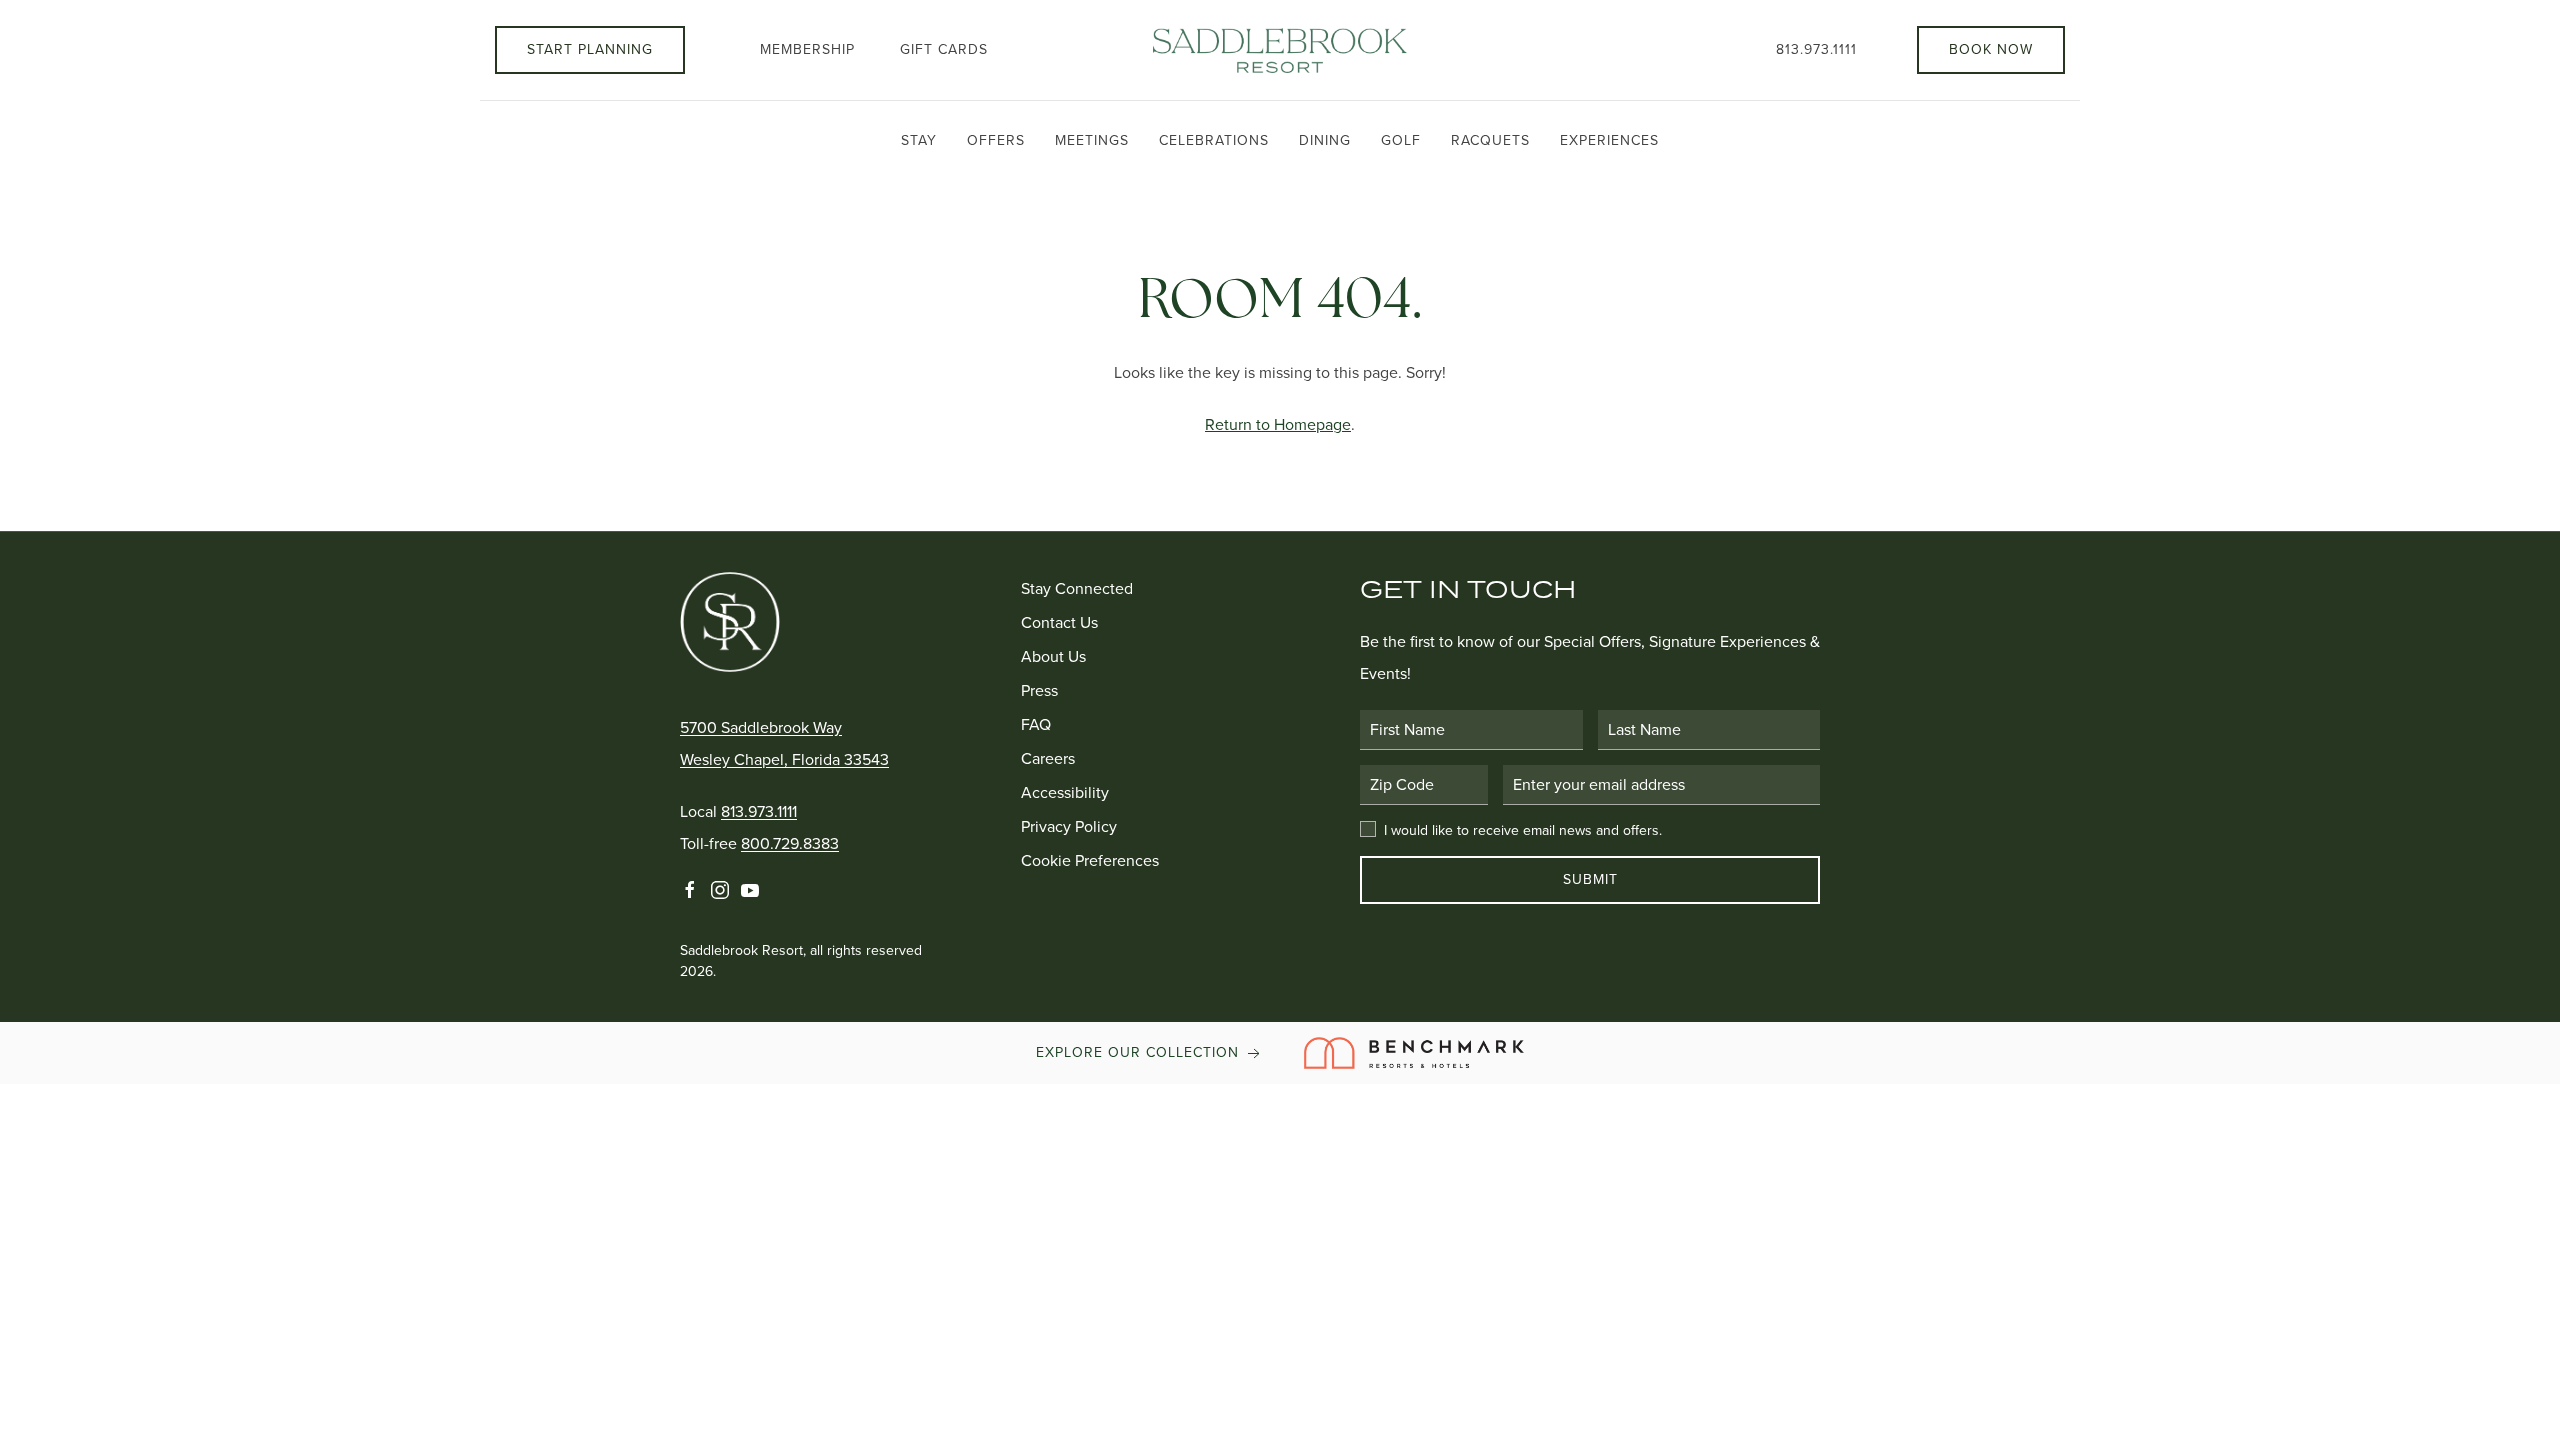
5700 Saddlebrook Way (761, 727)
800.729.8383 (790, 843)
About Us (1053, 656)
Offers (996, 140)
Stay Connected (1077, 588)
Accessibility (1065, 792)
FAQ (1036, 724)
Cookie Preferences (1090, 860)
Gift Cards (944, 49)
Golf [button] (1401, 140)
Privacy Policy (1069, 826)
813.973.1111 (1816, 49)
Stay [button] (919, 140)
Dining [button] (1325, 140)
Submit (1590, 879)
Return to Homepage (1278, 424)
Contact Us (1059, 622)
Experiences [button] (1609, 140)
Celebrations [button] (1214, 140)
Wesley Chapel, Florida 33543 (784, 759)
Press (1039, 690)
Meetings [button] (1092, 140)
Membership (807, 49)
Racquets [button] (1490, 140)
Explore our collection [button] (1140, 1052)
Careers (1048, 758)
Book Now (1991, 49)
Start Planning (590, 49)
